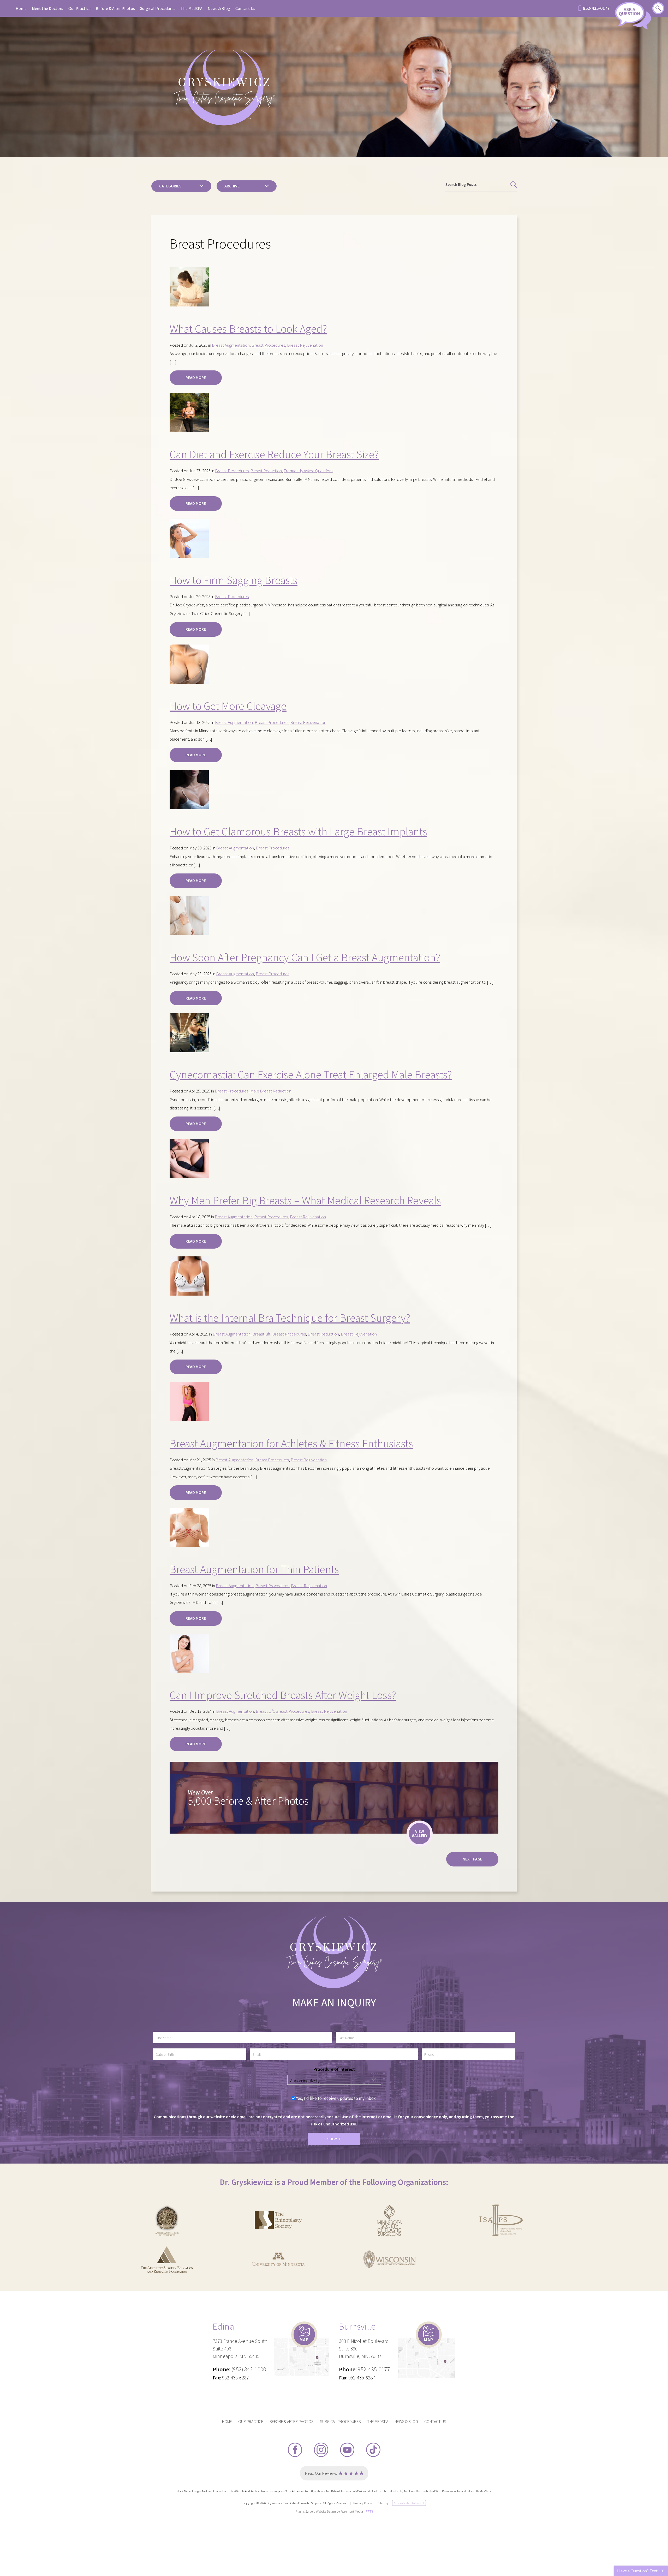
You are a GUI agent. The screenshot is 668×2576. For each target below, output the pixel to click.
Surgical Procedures (158, 8)
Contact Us (245, 8)
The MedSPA (192, 8)
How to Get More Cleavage (228, 706)
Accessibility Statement (409, 2503)
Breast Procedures (268, 345)
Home (21, 8)
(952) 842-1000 (249, 2369)
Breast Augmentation (231, 345)
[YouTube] (347, 2450)
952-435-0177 (596, 8)
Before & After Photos (115, 8)
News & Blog (219, 8)
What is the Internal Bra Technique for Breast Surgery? (290, 1318)
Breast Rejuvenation (305, 345)
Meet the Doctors (47, 8)
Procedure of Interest (334, 2069)
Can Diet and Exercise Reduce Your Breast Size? (274, 454)
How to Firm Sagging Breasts (234, 580)
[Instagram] (321, 2450)
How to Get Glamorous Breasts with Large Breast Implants (298, 831)
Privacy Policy (363, 2503)
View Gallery (420, 1833)
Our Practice (79, 8)
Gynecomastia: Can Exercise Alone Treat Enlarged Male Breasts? (311, 1074)
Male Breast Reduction (271, 1091)
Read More (196, 377)
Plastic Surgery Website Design (316, 2511)
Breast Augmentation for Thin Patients (254, 1569)
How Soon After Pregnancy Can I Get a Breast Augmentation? (305, 957)
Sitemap (383, 2503)
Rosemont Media (352, 2511)
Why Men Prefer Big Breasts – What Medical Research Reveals (305, 1200)
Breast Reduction (266, 471)
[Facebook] (295, 2450)
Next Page (472, 1859)
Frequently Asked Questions (308, 471)
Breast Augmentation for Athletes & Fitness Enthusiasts (291, 1443)
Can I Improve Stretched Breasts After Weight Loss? (283, 1695)
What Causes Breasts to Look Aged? (248, 329)
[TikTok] (373, 2450)
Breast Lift (261, 1334)
